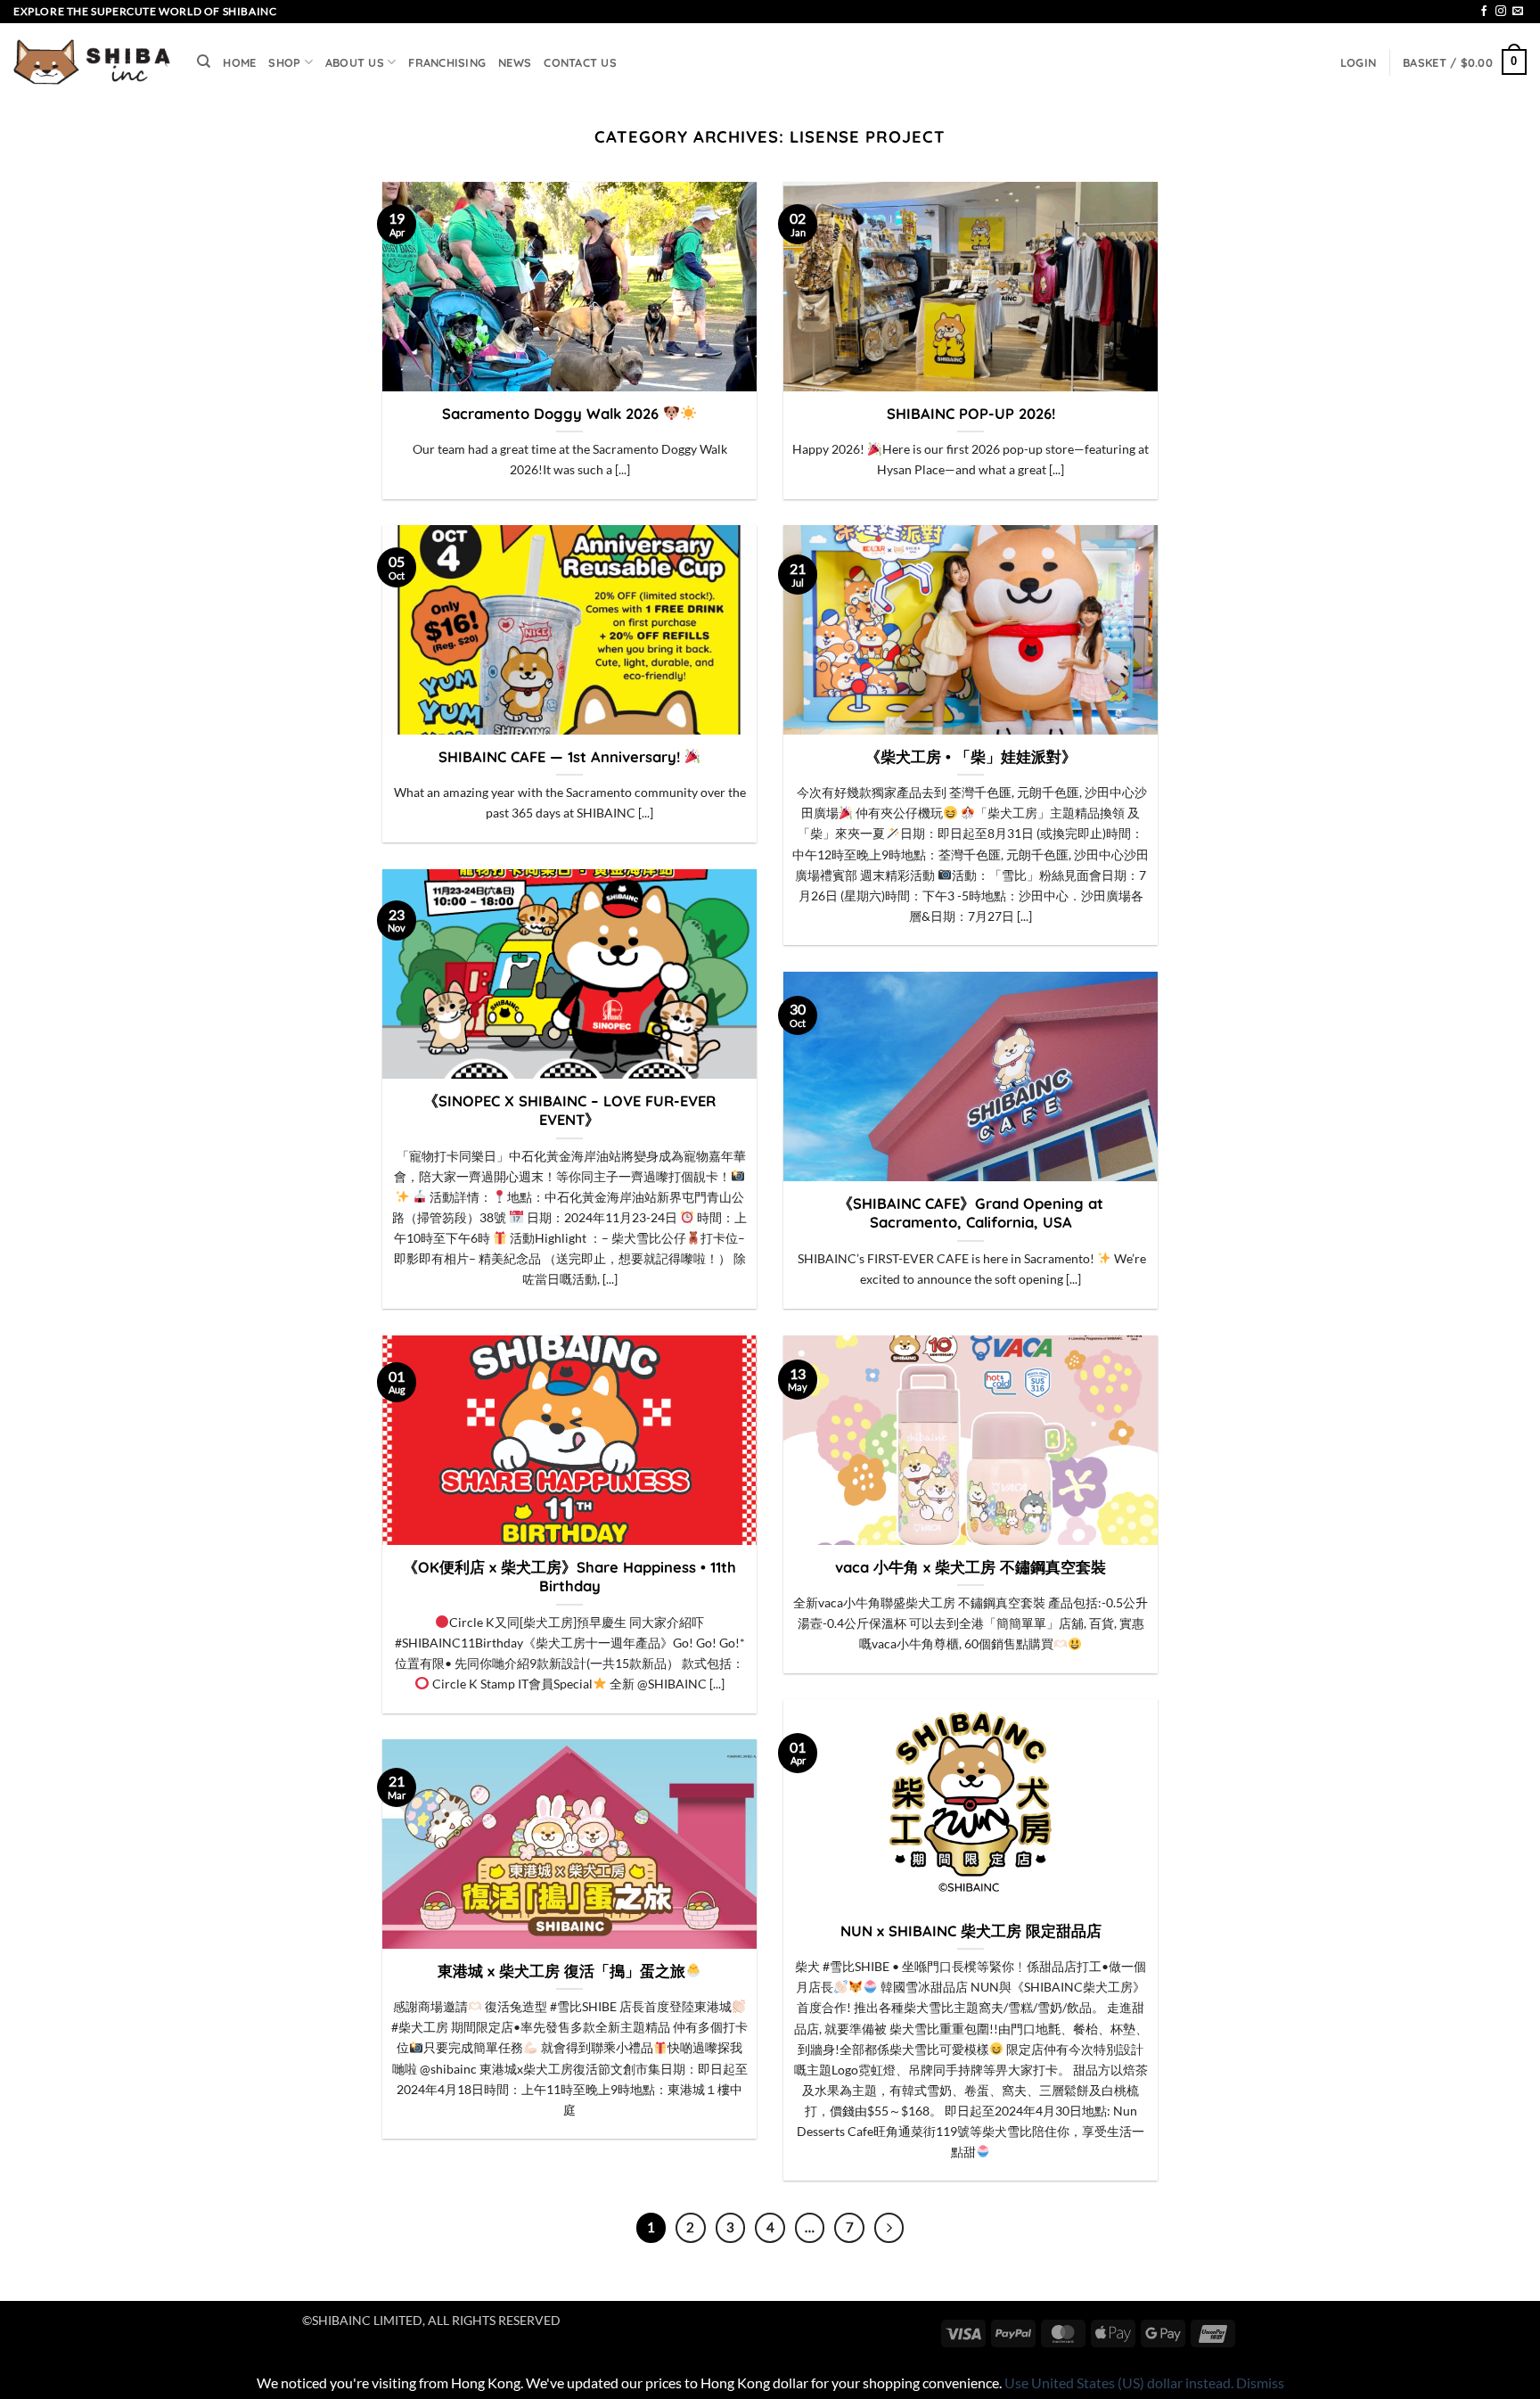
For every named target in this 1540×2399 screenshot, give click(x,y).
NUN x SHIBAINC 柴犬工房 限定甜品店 (971, 1931)
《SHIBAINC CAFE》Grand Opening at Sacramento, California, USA (971, 1213)
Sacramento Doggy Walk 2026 (553, 413)
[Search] (204, 62)
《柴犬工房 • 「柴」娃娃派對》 (971, 756)
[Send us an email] (1518, 12)
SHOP (284, 62)
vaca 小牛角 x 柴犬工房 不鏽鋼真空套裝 (971, 1567)
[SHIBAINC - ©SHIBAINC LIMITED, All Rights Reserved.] (92, 62)
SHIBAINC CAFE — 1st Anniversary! (561, 756)
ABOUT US (355, 62)
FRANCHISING (447, 62)
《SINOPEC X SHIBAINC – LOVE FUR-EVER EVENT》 (569, 1110)
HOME (239, 62)
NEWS (515, 62)
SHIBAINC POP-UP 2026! (971, 413)
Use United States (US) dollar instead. (1119, 2383)
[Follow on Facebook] (1484, 12)
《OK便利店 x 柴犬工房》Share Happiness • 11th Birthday (569, 1577)
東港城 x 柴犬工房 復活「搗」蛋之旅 (561, 1971)
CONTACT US (580, 62)
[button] (1358, 62)
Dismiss (1260, 2383)
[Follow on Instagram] (1501, 12)
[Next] (889, 2228)
